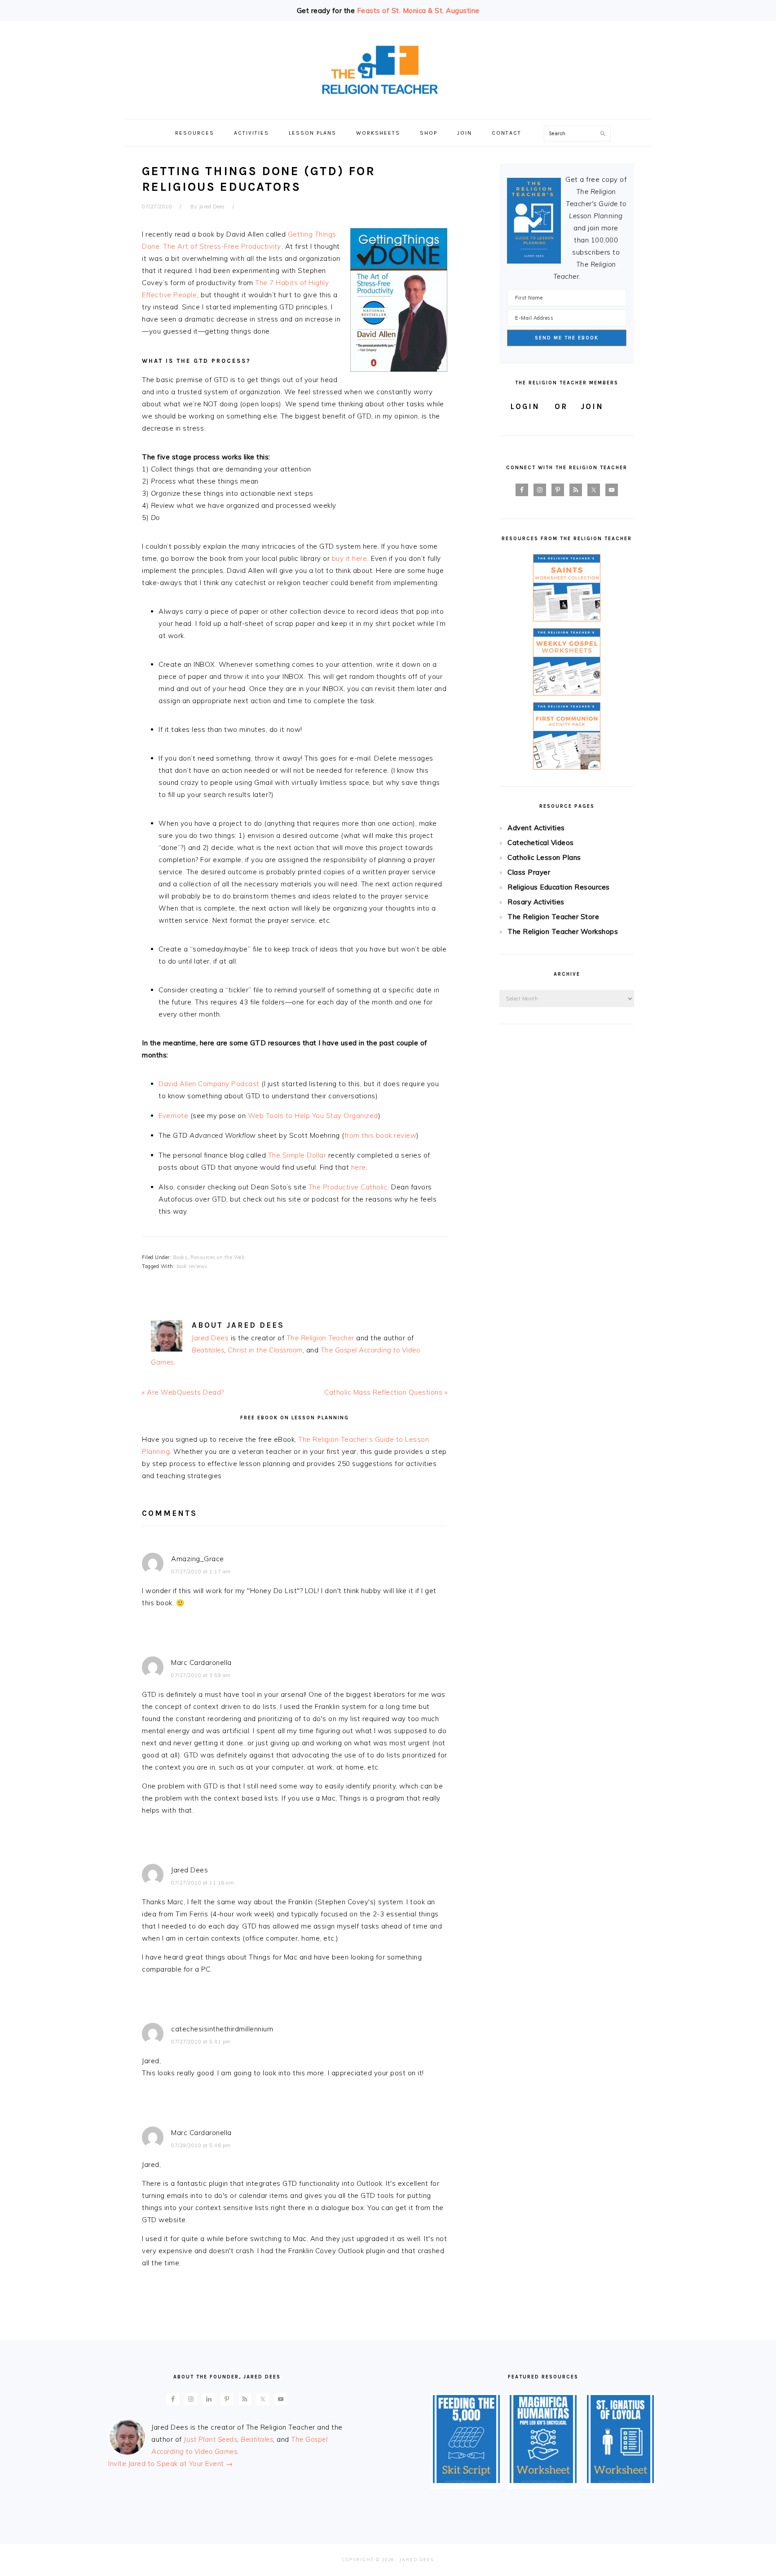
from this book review (381, 1135)
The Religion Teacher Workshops (563, 931)
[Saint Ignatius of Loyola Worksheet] (620, 2481)
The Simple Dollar (297, 1155)
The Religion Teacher (320, 1338)
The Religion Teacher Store (553, 917)
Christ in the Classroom (265, 1350)
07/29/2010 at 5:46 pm (201, 2145)
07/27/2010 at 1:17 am (201, 1572)
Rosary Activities (536, 902)
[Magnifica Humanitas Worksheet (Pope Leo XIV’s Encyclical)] (543, 2481)
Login (525, 406)
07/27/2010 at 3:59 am (201, 1675)
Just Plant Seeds (210, 2439)
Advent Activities (536, 828)
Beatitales (208, 1350)
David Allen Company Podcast (210, 1084)
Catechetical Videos (541, 843)
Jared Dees (210, 1338)
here (359, 1167)
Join (592, 406)
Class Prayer (529, 872)
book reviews (192, 1266)
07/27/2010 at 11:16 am (203, 1883)
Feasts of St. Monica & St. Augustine (418, 11)
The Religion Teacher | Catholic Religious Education (388, 70)
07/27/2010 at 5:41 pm (201, 2042)
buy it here (350, 558)
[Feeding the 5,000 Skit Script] (466, 2481)
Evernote (174, 1116)
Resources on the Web (217, 1257)
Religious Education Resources (559, 887)
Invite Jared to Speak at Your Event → (171, 2464)
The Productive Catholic (348, 1187)
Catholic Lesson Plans (544, 857)
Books (180, 1257)
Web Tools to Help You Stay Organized (313, 1116)
